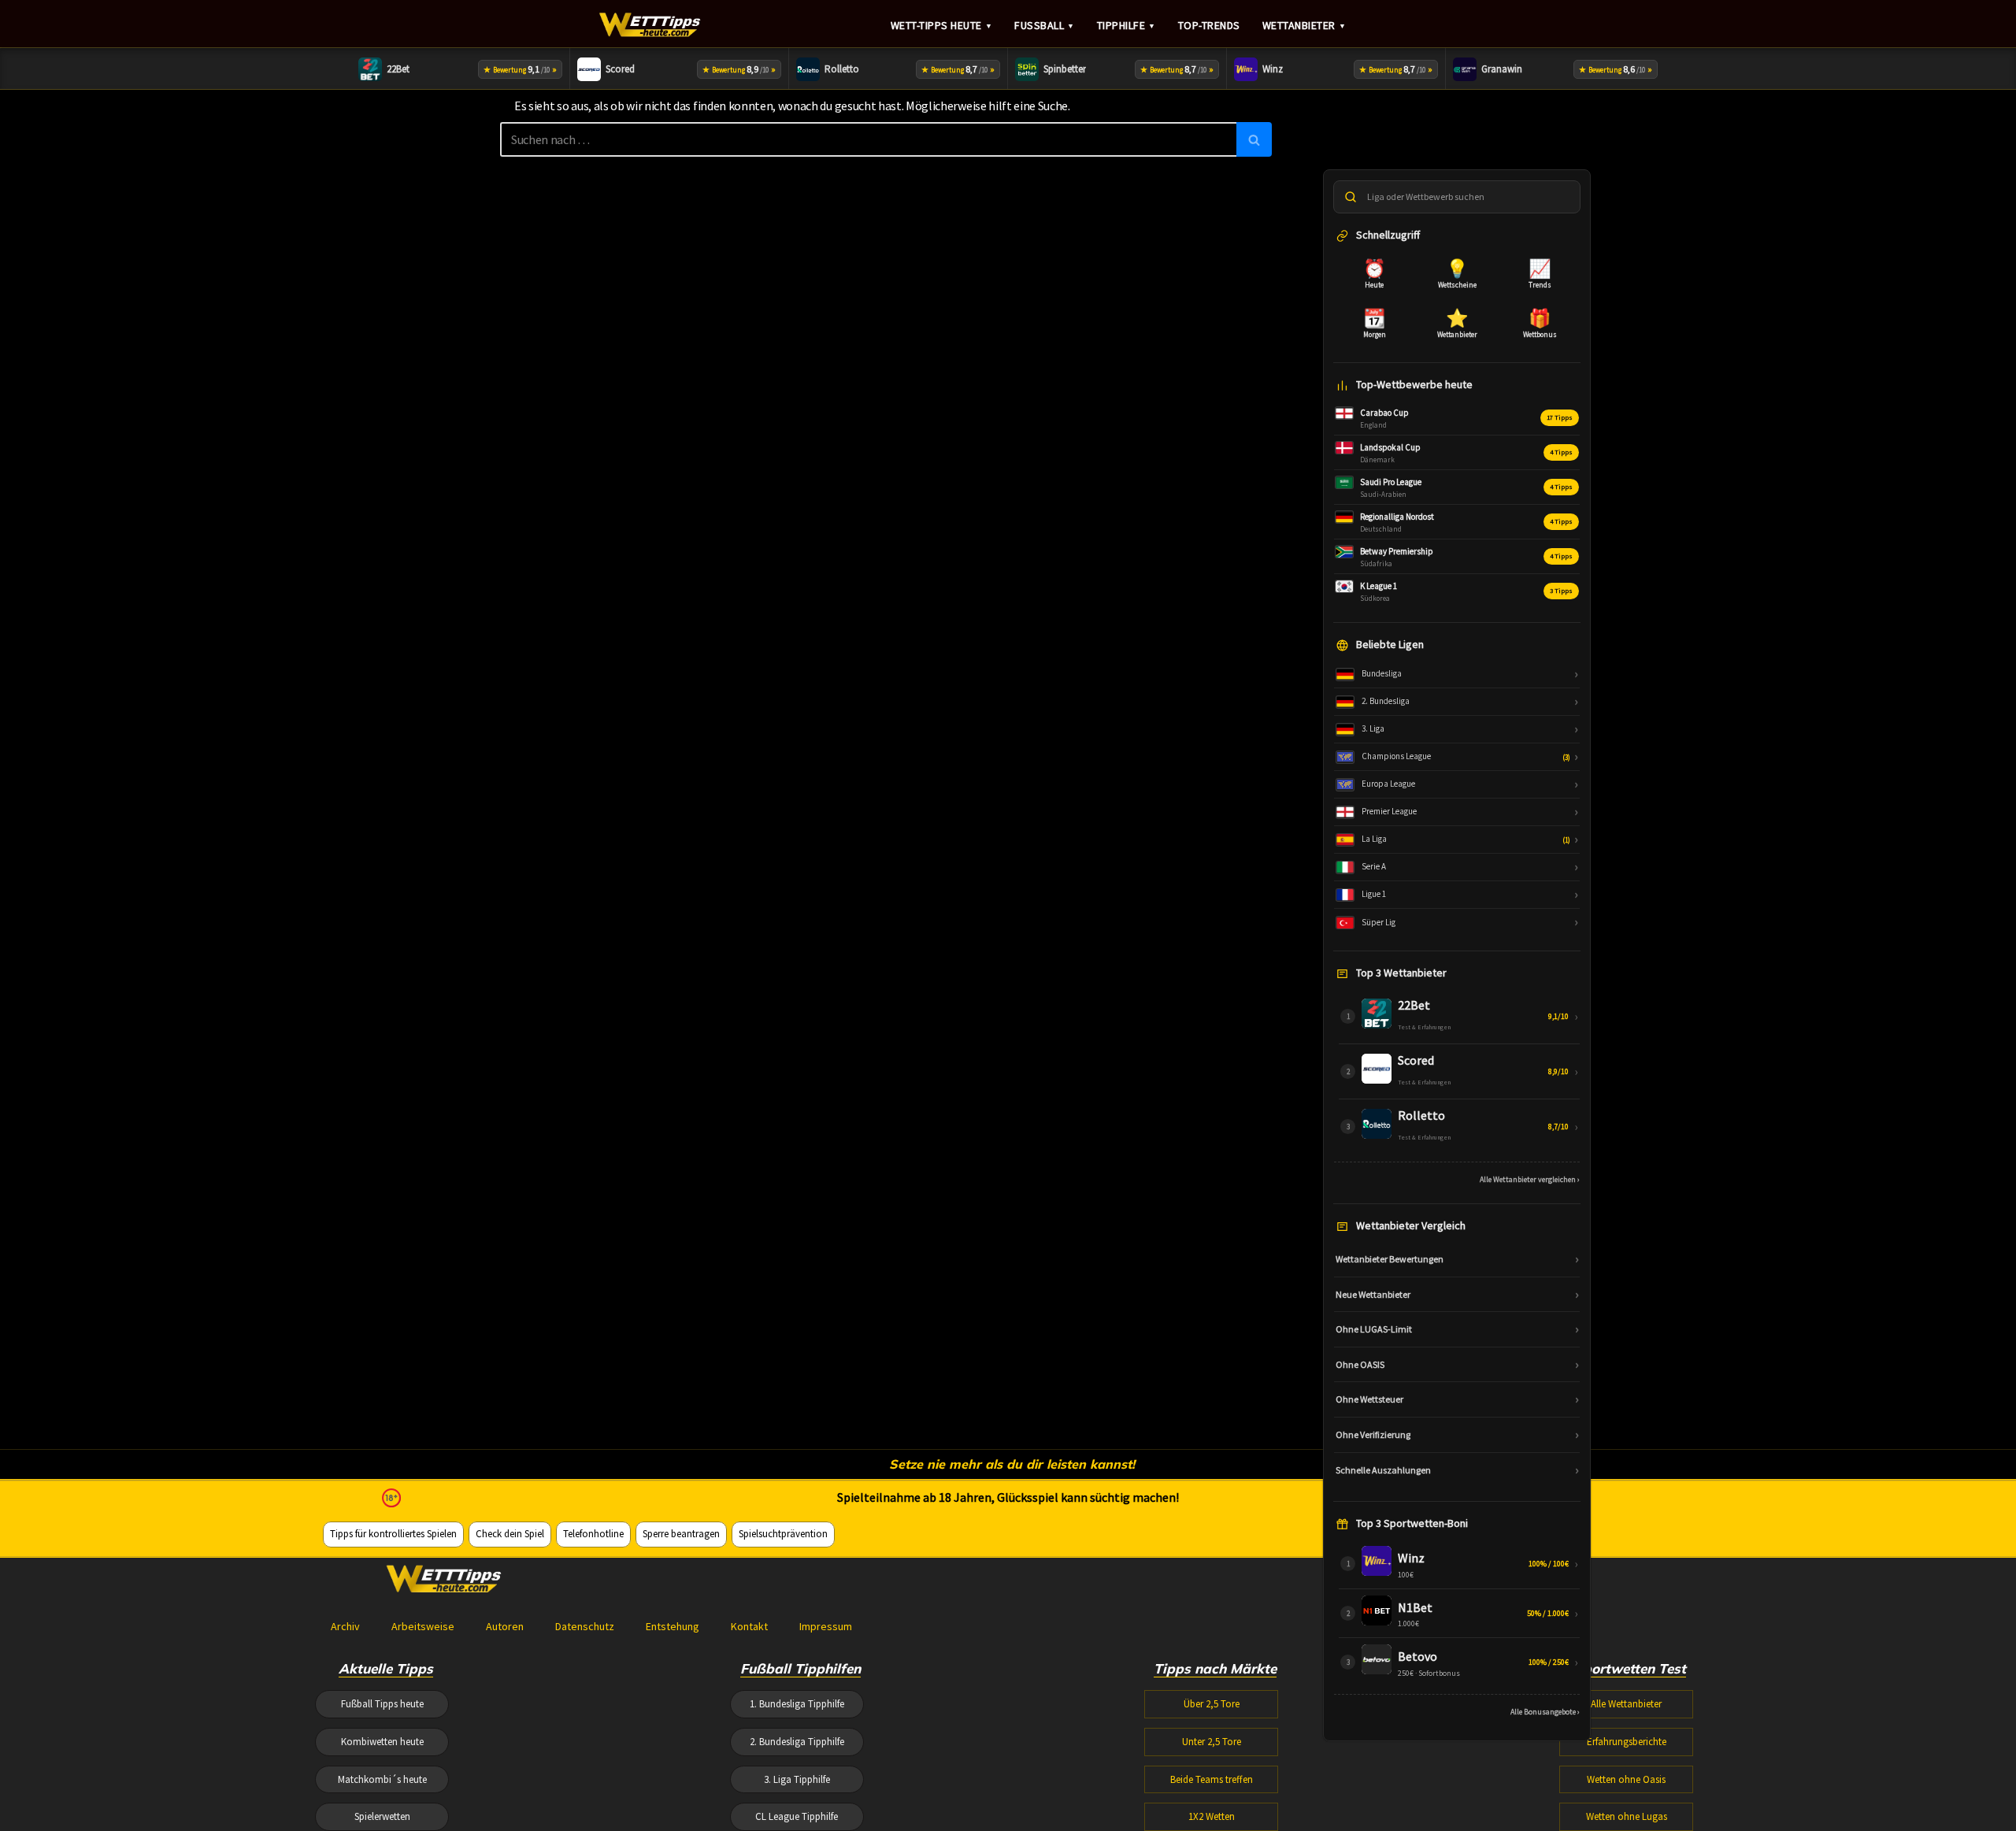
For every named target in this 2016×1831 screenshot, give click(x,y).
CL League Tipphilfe (797, 1816)
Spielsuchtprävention (783, 1534)
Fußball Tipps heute (382, 1704)
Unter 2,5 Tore (1212, 1742)
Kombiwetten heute (382, 1742)
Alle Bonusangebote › (1545, 1712)
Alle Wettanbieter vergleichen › (1530, 1179)
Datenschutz (585, 1626)
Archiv (345, 1626)
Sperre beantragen (681, 1534)
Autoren (505, 1626)
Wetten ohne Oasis (1626, 1779)
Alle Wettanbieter (1626, 1704)
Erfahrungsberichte (1627, 1742)
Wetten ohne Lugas (1627, 1816)
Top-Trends (1209, 25)
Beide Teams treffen (1212, 1779)
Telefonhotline (593, 1534)
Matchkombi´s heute (382, 1779)
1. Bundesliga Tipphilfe (797, 1704)
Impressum (826, 1626)
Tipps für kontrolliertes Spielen (393, 1534)
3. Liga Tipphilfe (797, 1779)
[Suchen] (1254, 139)
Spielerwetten (382, 1816)
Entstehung (673, 1626)
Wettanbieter (1304, 25)
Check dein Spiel (510, 1534)
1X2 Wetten (1212, 1816)
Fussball (1045, 25)
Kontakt (749, 1626)
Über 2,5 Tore (1212, 1704)
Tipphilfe (1127, 25)
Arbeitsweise (423, 1626)
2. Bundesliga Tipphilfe (797, 1742)
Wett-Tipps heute (942, 25)
